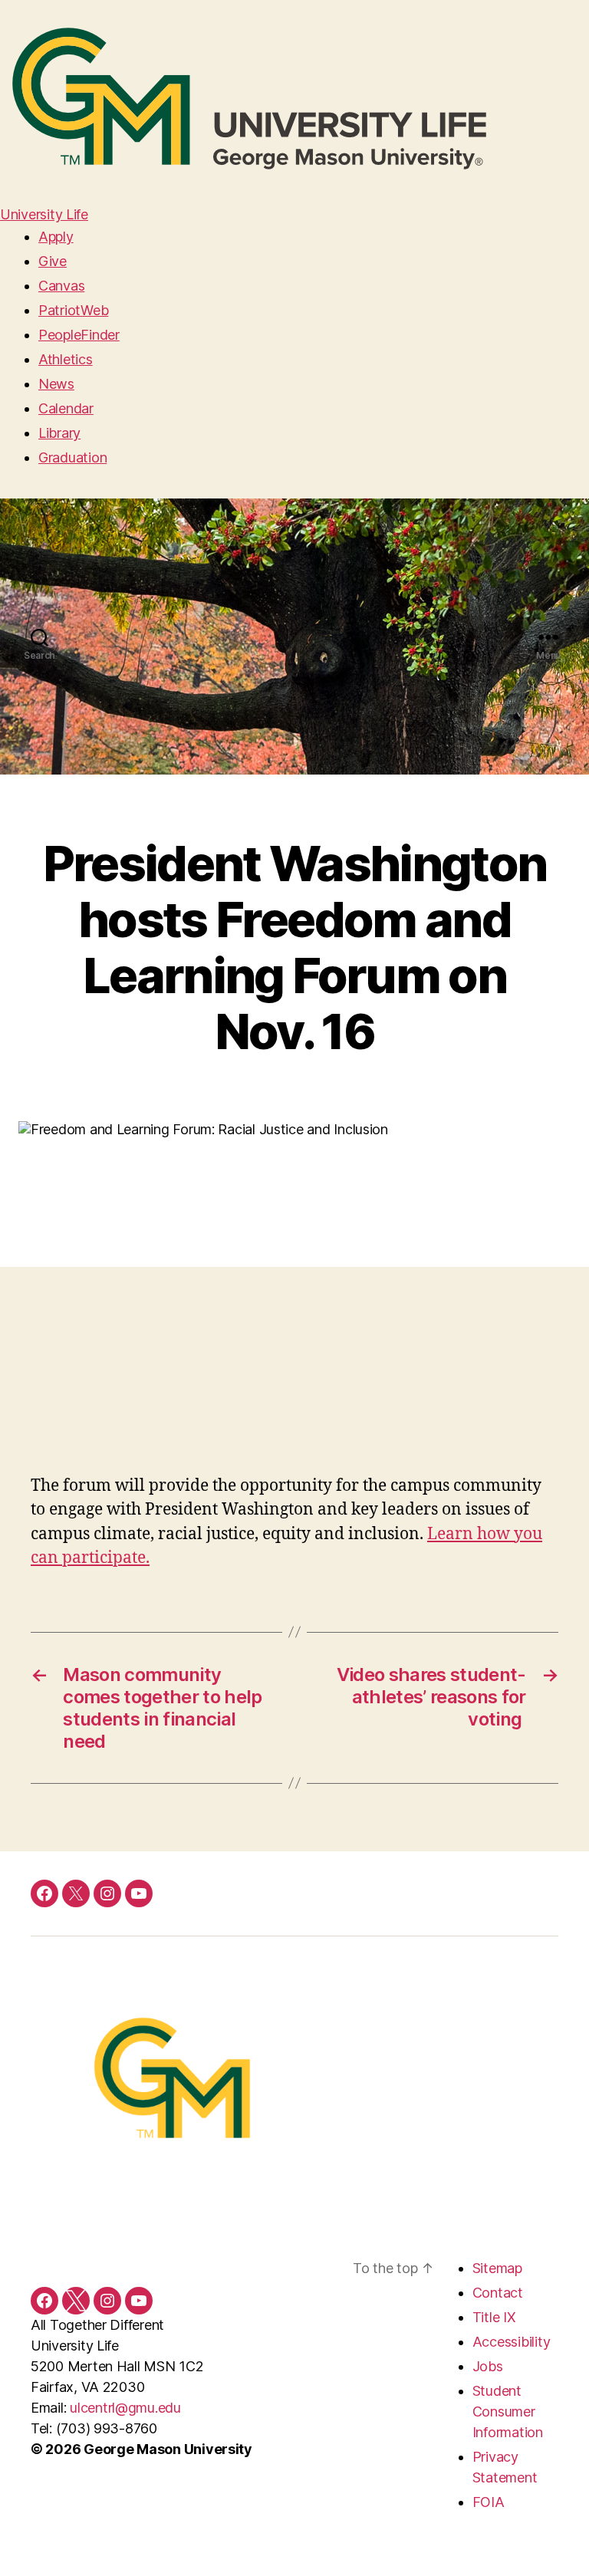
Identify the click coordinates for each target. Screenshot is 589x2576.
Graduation (72, 457)
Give (53, 261)
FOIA (489, 2502)
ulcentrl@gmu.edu (125, 2408)
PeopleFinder (79, 335)
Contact (498, 2293)
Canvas (61, 286)
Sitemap (497, 2268)
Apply (56, 237)
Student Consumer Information (508, 2412)
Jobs (488, 2366)
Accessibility (512, 2342)
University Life (44, 214)
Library (59, 433)
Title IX (494, 2317)
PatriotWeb (73, 310)
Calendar (66, 408)
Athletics (66, 359)
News (56, 384)
